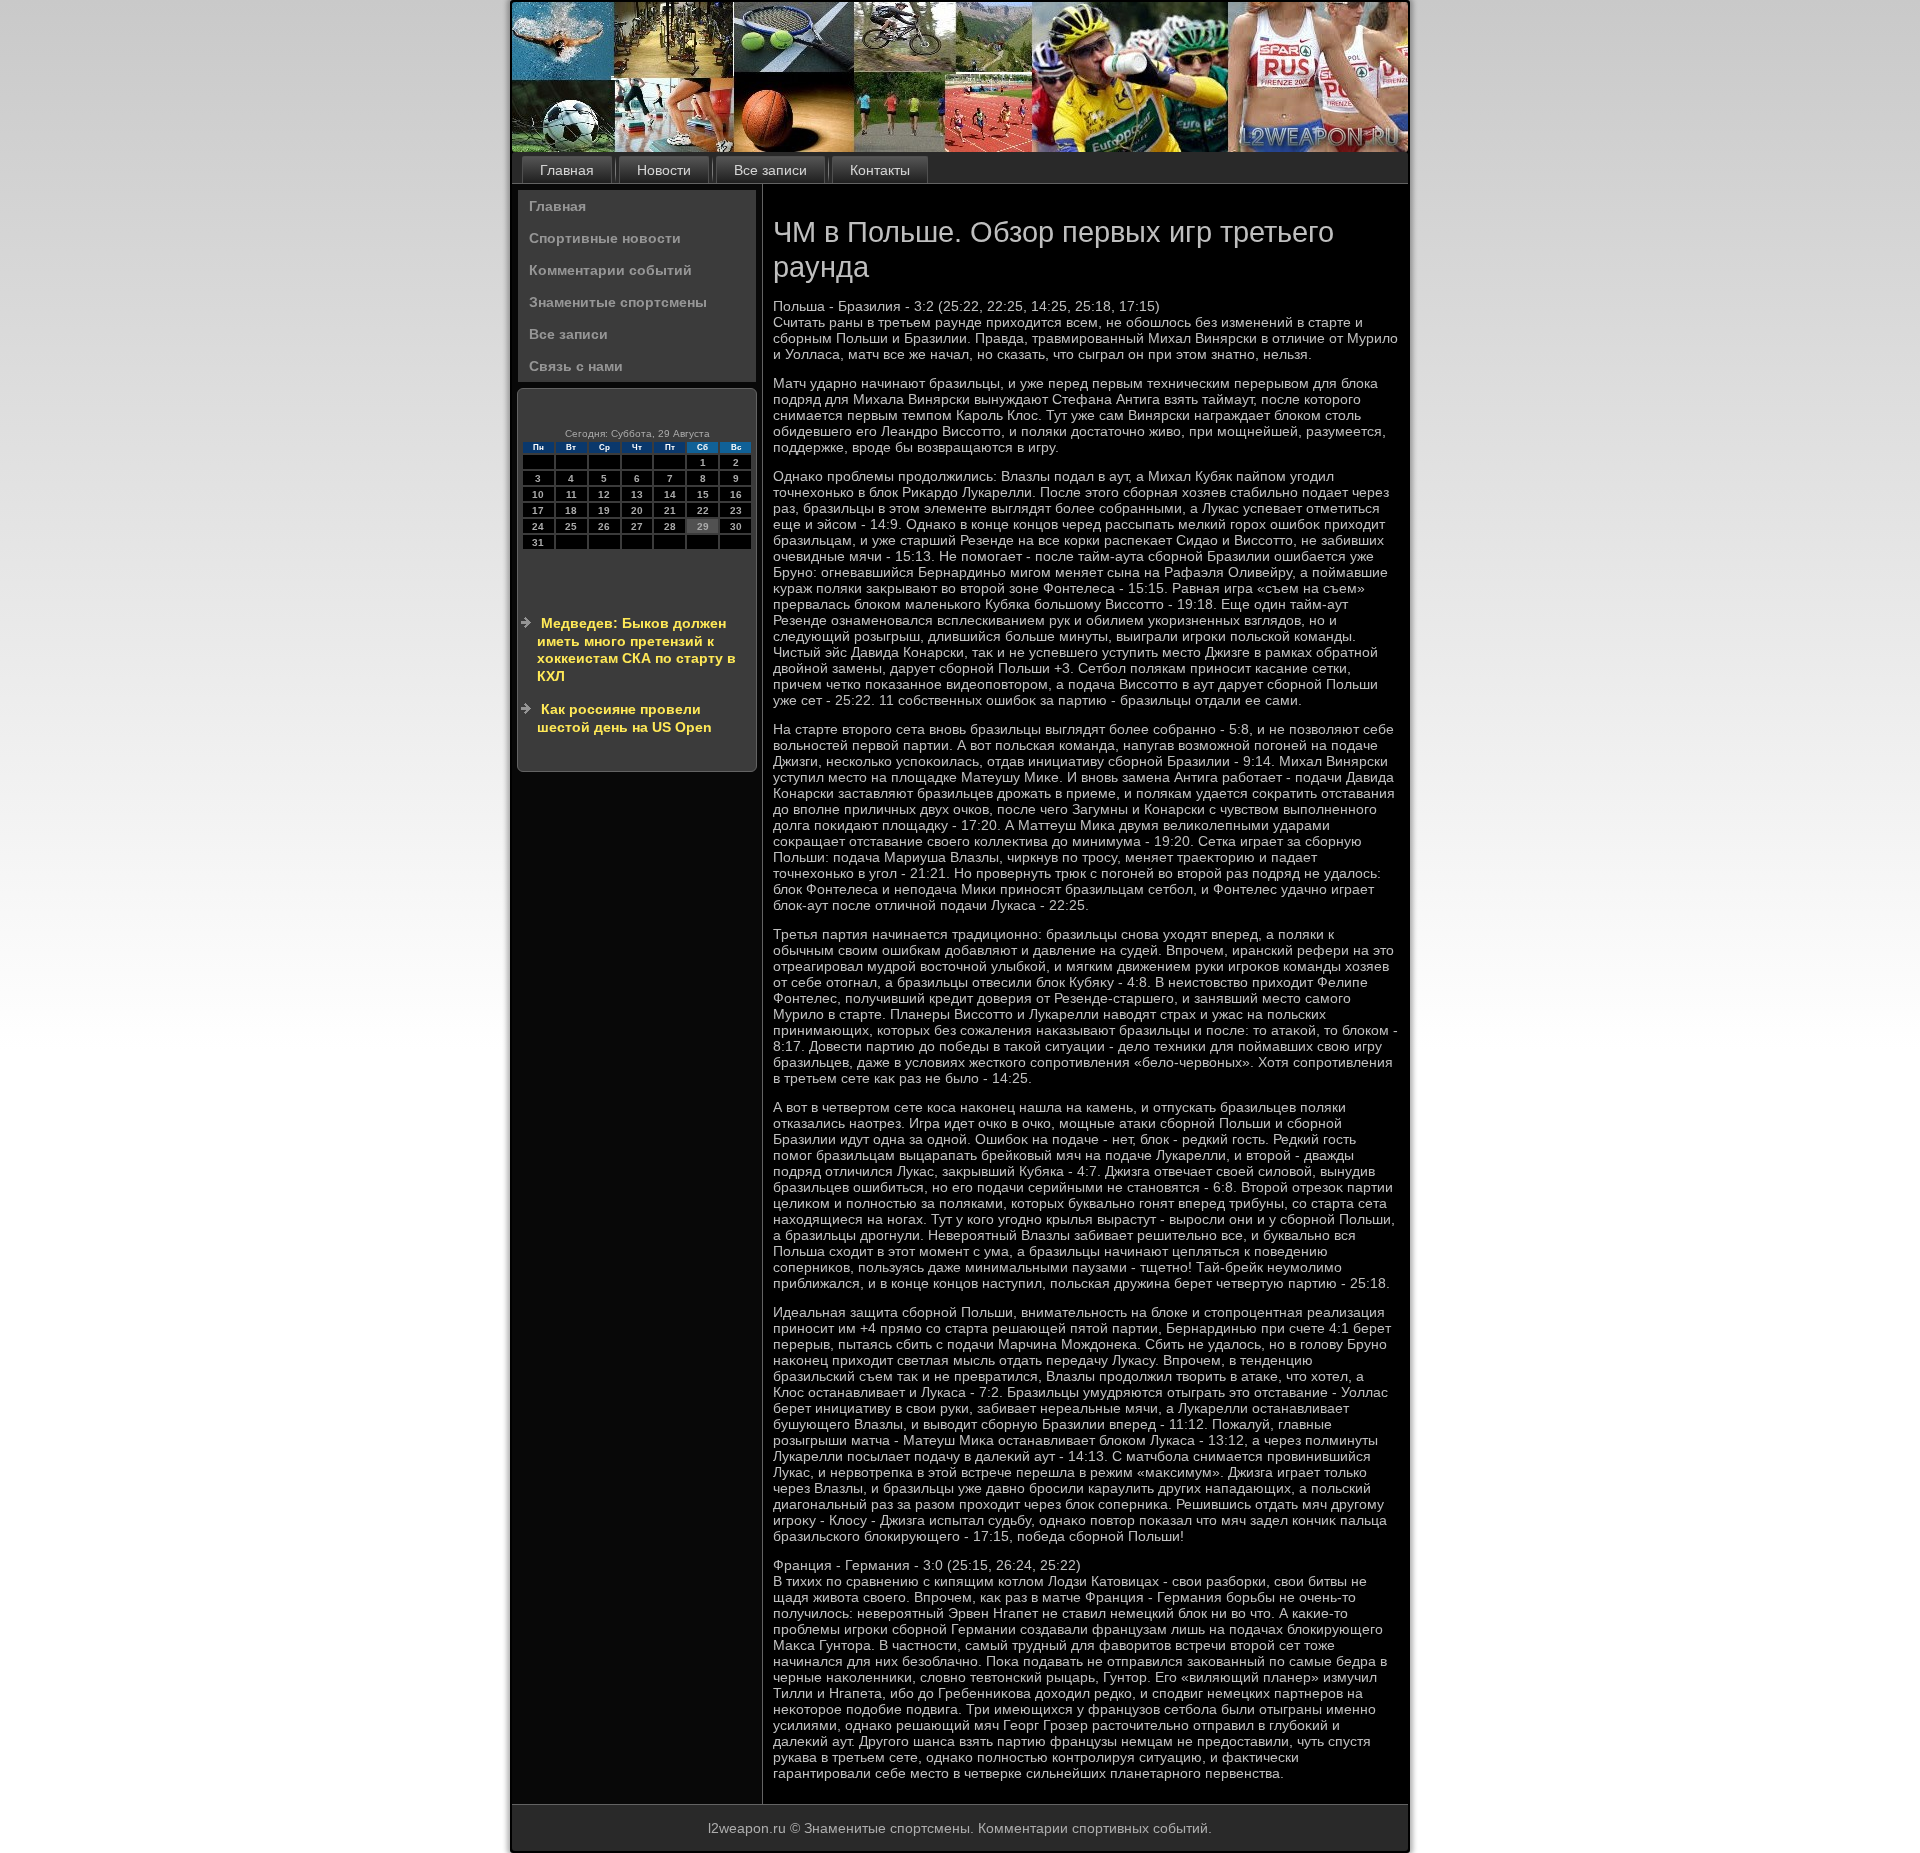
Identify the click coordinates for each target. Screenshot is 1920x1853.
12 (604, 494)
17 (538, 510)
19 (604, 510)
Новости (664, 170)
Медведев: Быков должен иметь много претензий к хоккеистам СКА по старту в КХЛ (636, 649)
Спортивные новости (605, 238)
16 (736, 494)
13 (637, 494)
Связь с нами (576, 366)
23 (736, 510)
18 (571, 510)
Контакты (880, 170)
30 (736, 526)
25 (571, 526)
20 (637, 510)
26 (604, 526)
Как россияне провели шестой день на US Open (624, 718)
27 (637, 526)
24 (538, 526)
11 (571, 494)
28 (670, 526)
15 (703, 494)
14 (670, 494)
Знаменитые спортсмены (618, 302)
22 (703, 510)
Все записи (770, 170)
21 (670, 510)
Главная (567, 170)
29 (703, 526)
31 (538, 542)
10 (538, 494)
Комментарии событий (610, 270)
